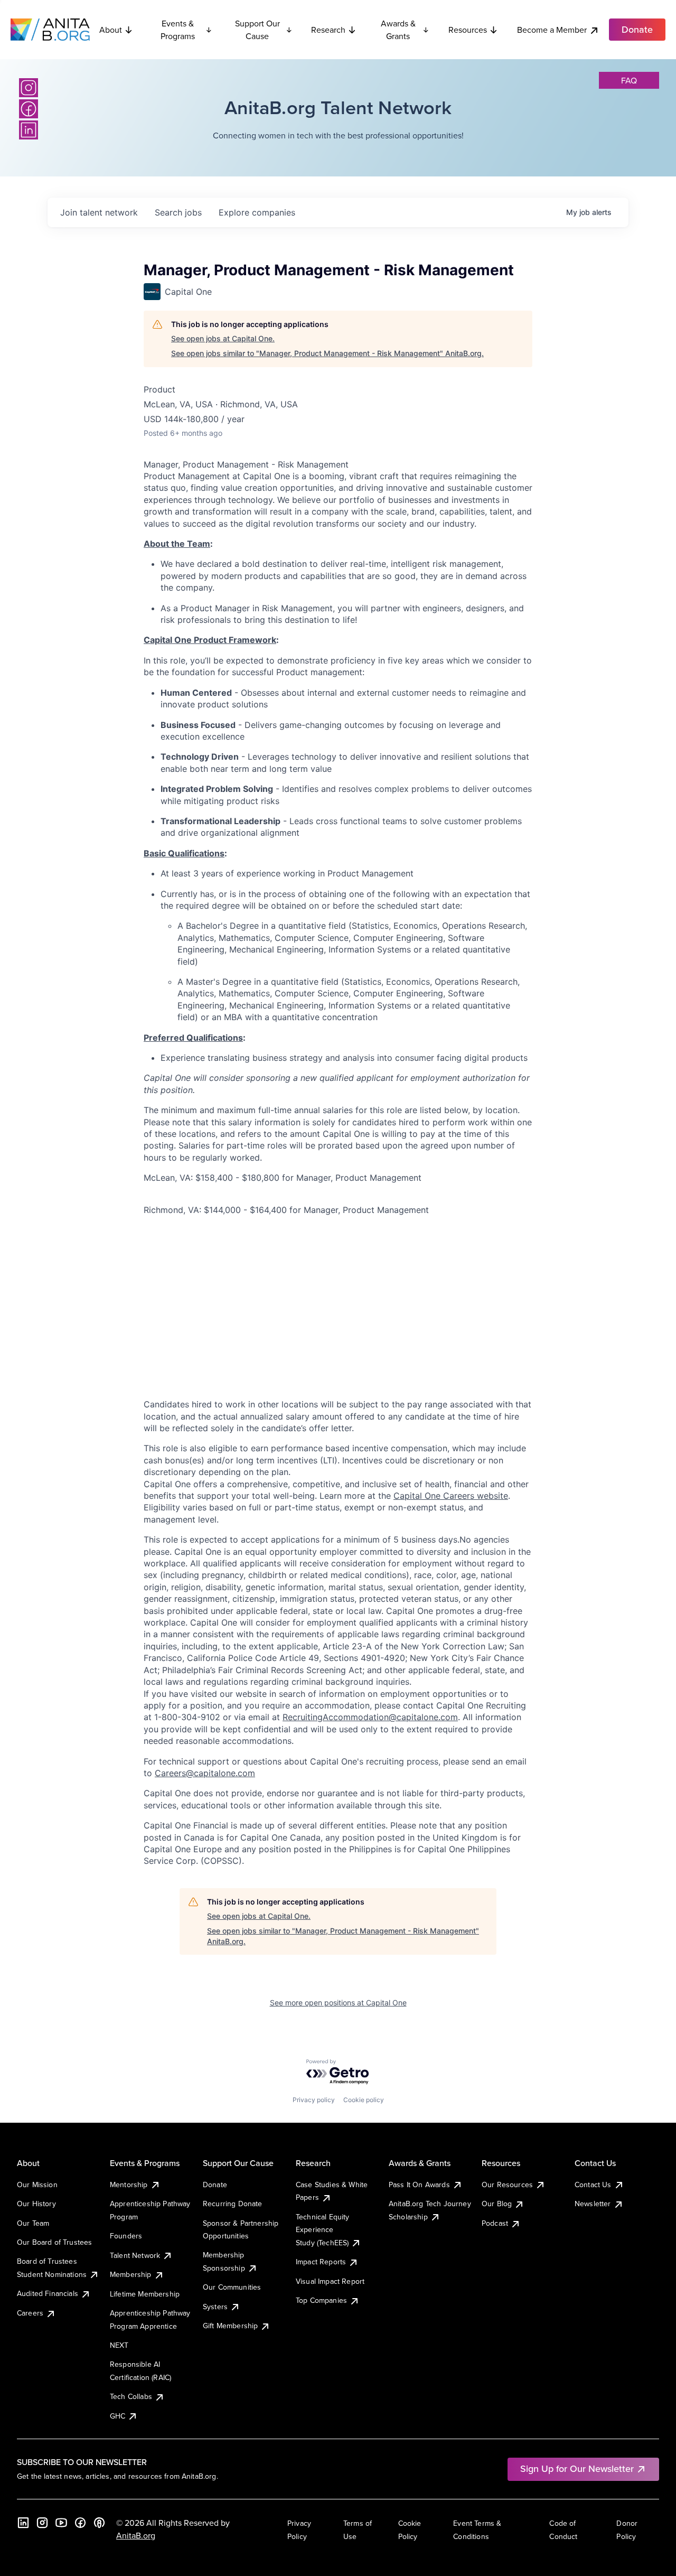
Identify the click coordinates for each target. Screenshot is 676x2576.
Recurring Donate (233, 2204)
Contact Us (593, 2185)
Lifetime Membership (145, 2294)
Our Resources (507, 2185)
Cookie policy (364, 2100)
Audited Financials (48, 2293)
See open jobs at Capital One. (223, 338)
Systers (215, 2307)
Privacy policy (314, 2100)
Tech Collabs (131, 2396)
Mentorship (129, 2185)
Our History (36, 2204)
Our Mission (37, 2185)
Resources (468, 30)
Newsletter (593, 2204)
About (111, 30)
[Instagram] (29, 88)
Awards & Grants (398, 30)
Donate (215, 2185)
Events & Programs (178, 30)
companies (257, 212)
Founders (126, 2236)
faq (629, 80)
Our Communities (232, 2287)
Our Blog (497, 2204)
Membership (131, 2274)
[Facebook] (29, 109)
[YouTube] (61, 2523)
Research (328, 30)
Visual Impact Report (330, 2281)
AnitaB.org (136, 2535)
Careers (30, 2313)
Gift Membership (230, 2326)
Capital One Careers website (451, 1496)
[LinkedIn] (29, 130)
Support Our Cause (257, 30)
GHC (118, 2416)
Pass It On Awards (419, 2185)
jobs (178, 212)
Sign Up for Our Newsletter (577, 2468)
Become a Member (552, 30)
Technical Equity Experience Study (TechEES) (323, 2230)
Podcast (495, 2223)
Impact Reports (321, 2262)
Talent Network (135, 2255)
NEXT (119, 2345)
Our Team (33, 2223)
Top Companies (321, 2300)
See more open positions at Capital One (338, 2003)
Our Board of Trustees (54, 2242)
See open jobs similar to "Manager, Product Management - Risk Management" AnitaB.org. (327, 353)
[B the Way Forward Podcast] (99, 2523)
